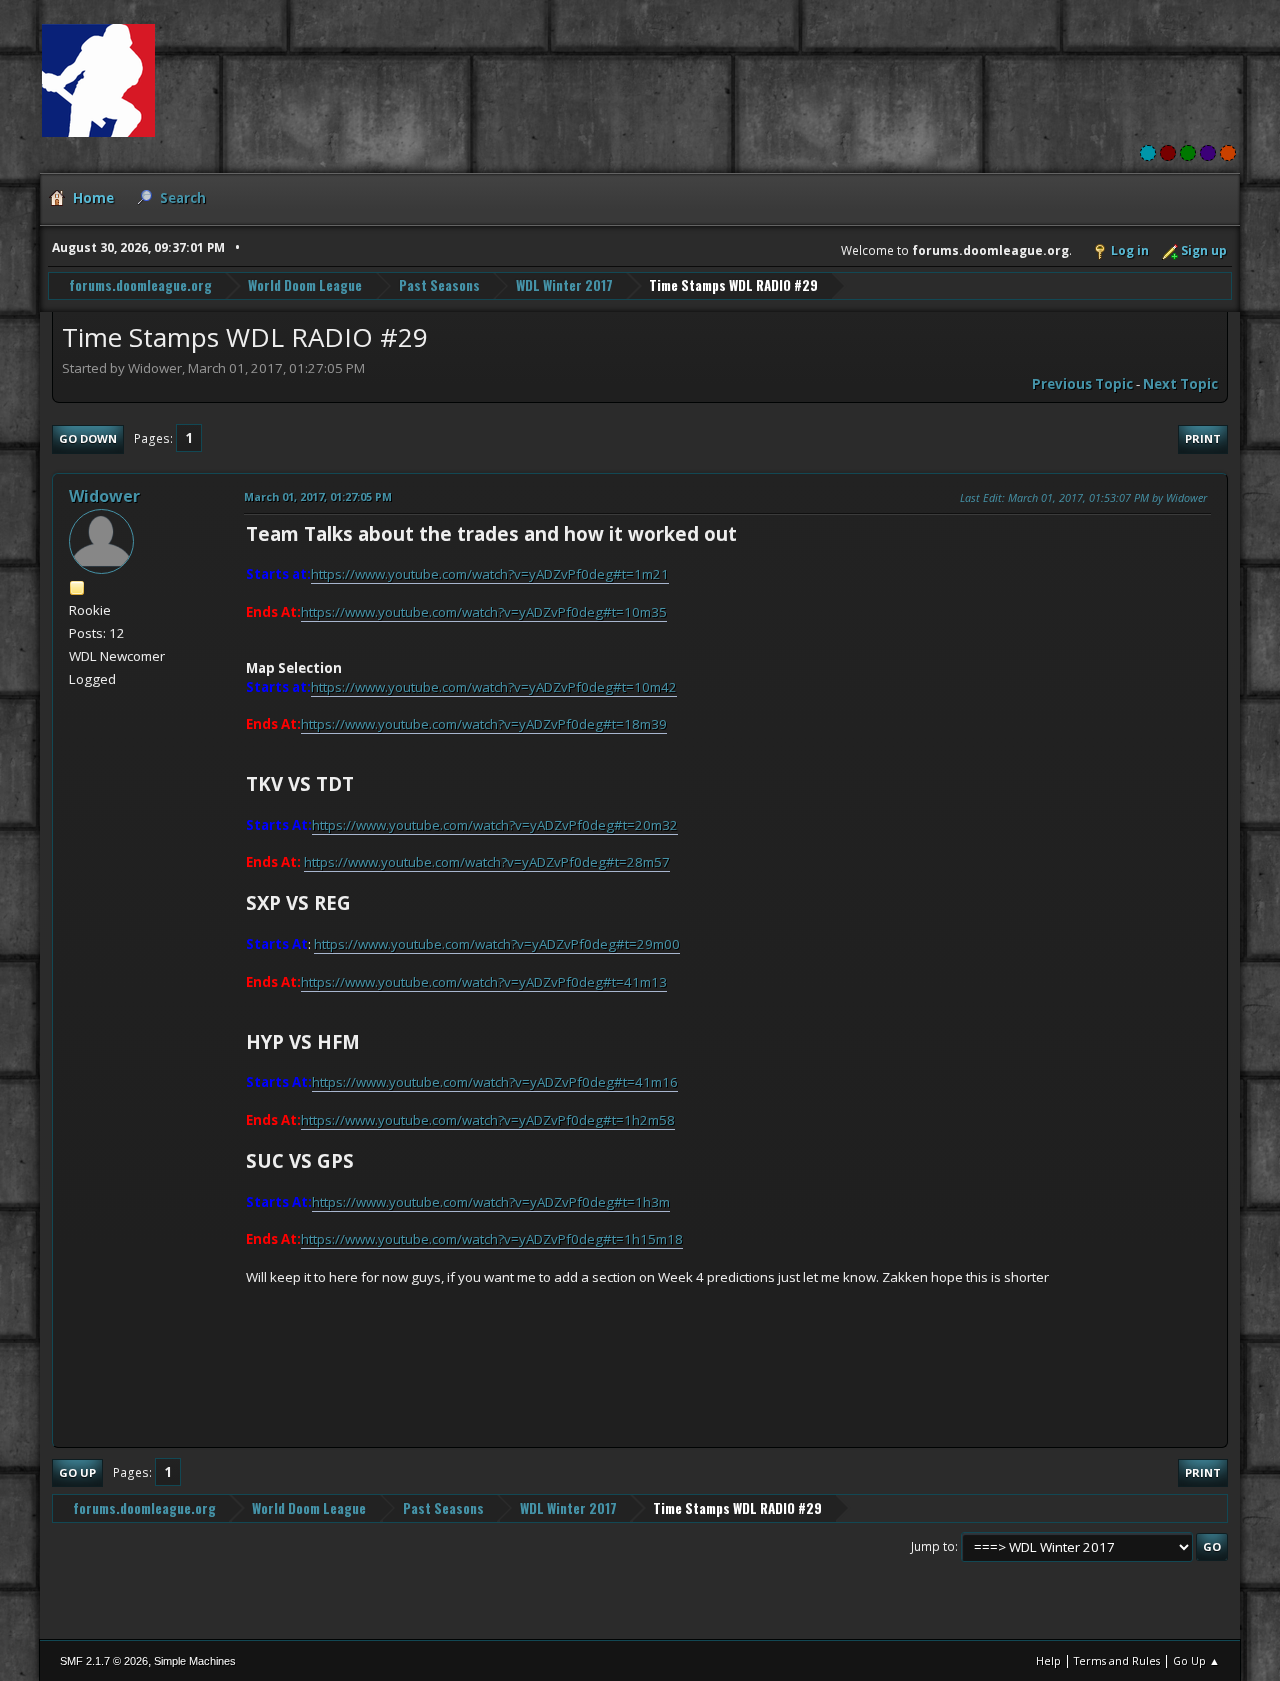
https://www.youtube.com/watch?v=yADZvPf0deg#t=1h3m (491, 1202)
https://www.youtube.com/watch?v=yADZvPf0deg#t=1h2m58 (488, 1120)
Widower (104, 496)
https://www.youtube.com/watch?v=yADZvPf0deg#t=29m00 (497, 944)
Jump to (933, 1546)
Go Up (77, 1472)
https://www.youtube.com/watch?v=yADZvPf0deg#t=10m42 (494, 687)
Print (1203, 438)
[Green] (1188, 153)
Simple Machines (195, 1661)
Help (1048, 1660)
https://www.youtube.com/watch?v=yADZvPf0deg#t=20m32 (495, 825)
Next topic (1180, 384)
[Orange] (1228, 153)
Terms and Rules (1117, 1660)
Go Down (88, 438)
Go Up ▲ (1196, 1660)
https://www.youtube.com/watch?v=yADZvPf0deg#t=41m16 (495, 1082)
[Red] (1168, 153)
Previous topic (1082, 384)
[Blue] (1148, 153)
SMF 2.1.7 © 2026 (104, 1661)
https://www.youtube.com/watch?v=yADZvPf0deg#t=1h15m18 (492, 1239)
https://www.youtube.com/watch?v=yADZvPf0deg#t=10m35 (484, 612)
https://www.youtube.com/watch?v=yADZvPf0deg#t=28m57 (487, 862)
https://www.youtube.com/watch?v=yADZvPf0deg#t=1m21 (490, 574)
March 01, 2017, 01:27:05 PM (318, 496)
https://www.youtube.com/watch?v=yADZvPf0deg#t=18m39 (484, 724)
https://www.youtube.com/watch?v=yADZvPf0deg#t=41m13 (484, 982)
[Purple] (1208, 153)
